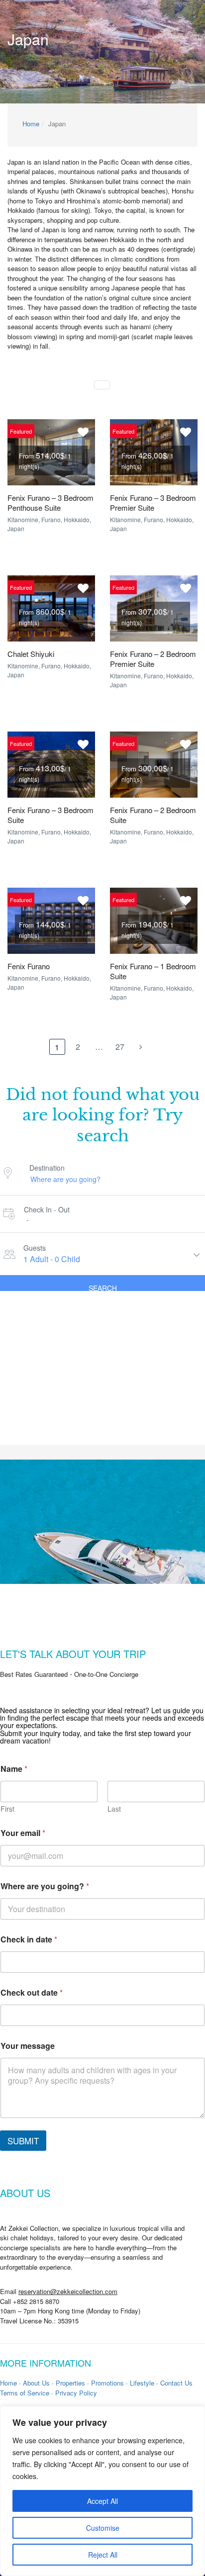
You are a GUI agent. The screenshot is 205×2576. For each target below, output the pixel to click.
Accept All (102, 2501)
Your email (23, 1833)
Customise (103, 2528)
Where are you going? (45, 1886)
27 (120, 1047)
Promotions (107, 2383)
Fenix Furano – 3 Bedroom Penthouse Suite (51, 503)
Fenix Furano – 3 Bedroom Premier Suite (153, 503)
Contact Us (176, 2383)
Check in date (29, 1939)
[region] (102, 2491)
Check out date (32, 1992)
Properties (70, 2383)
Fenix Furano (29, 966)
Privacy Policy (76, 2393)
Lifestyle (142, 2383)
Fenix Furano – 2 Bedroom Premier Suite (153, 659)
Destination (47, 1168)
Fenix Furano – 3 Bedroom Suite (51, 815)
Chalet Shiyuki (31, 654)
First (7, 1809)
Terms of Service (25, 2393)
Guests (35, 1248)
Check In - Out (47, 1209)
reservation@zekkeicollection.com (68, 2291)
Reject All (103, 2555)
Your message (28, 2046)
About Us (36, 2383)
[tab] (102, 385)
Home (31, 124)
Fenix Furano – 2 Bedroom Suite (153, 815)
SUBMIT (23, 2141)
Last (114, 1809)
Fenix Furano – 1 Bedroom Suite (153, 971)
